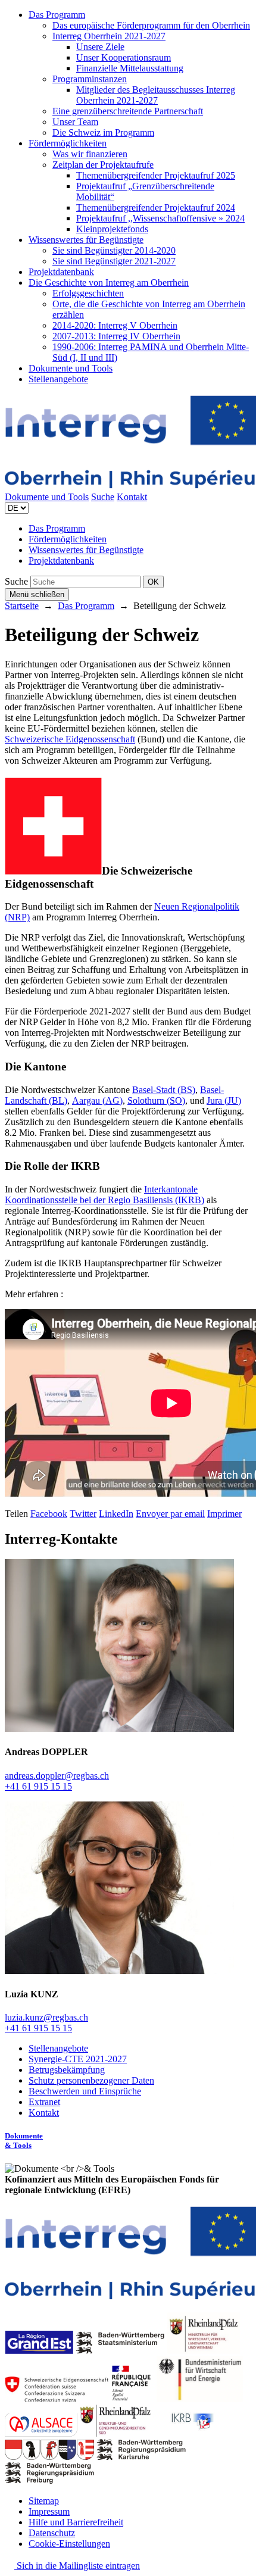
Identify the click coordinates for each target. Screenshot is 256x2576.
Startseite (22, 606)
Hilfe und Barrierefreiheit (76, 2522)
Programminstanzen (90, 79)
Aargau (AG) (97, 1100)
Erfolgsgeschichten (88, 293)
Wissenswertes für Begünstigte (86, 240)
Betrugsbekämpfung (67, 2070)
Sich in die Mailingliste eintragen (77, 2566)
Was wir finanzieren (90, 154)
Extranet (44, 2102)
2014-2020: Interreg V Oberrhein (115, 325)
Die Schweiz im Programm (103, 132)
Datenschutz (52, 2533)
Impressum (49, 2511)
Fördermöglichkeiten (68, 143)
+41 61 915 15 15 (38, 1786)
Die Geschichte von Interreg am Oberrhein (109, 282)
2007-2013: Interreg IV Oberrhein (116, 336)
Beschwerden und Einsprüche (85, 2091)
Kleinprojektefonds (112, 229)
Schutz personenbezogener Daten (91, 2080)
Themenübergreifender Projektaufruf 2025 (156, 175)
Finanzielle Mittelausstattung (130, 68)
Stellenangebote (58, 379)
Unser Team (75, 122)
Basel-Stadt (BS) (164, 1090)
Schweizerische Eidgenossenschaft (70, 739)
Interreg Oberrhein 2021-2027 (109, 36)
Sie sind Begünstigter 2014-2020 (114, 250)
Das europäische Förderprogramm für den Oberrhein (151, 25)
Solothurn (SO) (156, 1100)
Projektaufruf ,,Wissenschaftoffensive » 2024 (160, 218)
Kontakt (132, 497)
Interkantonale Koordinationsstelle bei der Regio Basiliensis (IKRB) (104, 1195)
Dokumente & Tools (24, 2141)
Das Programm (57, 15)
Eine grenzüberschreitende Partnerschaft (128, 111)
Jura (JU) (224, 1100)
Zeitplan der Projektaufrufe (103, 165)
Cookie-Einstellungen (69, 2544)
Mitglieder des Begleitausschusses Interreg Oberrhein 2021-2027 (156, 95)
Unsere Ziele (100, 47)
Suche (103, 497)
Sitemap (44, 2501)
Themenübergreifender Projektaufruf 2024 (156, 207)
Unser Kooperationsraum (124, 57)
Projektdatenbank (61, 272)
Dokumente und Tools (71, 368)
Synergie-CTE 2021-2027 (78, 2059)
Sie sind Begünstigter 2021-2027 (114, 261)
